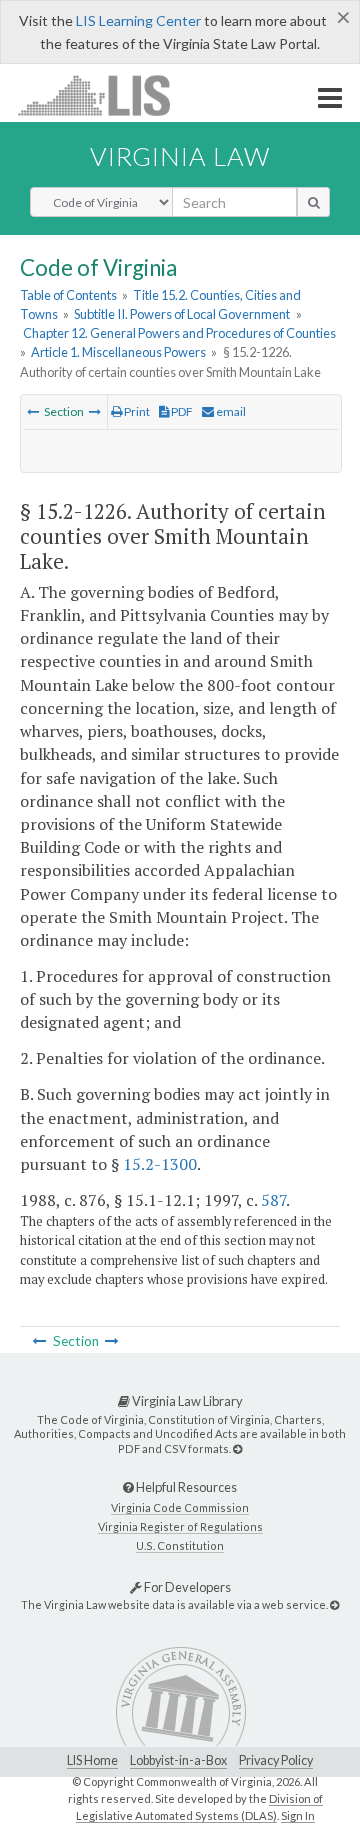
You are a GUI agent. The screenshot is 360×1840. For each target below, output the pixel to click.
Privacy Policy (276, 1760)
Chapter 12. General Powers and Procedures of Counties (179, 333)
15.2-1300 (160, 1164)
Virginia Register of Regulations (180, 1526)
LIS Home (92, 1760)
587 (273, 1200)
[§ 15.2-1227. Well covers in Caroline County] (95, 411)
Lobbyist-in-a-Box (178, 1760)
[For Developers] (334, 1604)
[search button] (313, 202)
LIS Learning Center (138, 20)
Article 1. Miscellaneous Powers (118, 352)
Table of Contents (68, 295)
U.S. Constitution (180, 1545)
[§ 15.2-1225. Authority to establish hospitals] (33, 411)
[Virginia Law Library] (237, 1448)
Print (136, 411)
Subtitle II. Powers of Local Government (182, 314)
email (230, 411)
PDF (181, 411)
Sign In (298, 1815)
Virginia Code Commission (180, 1507)
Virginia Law (180, 156)
